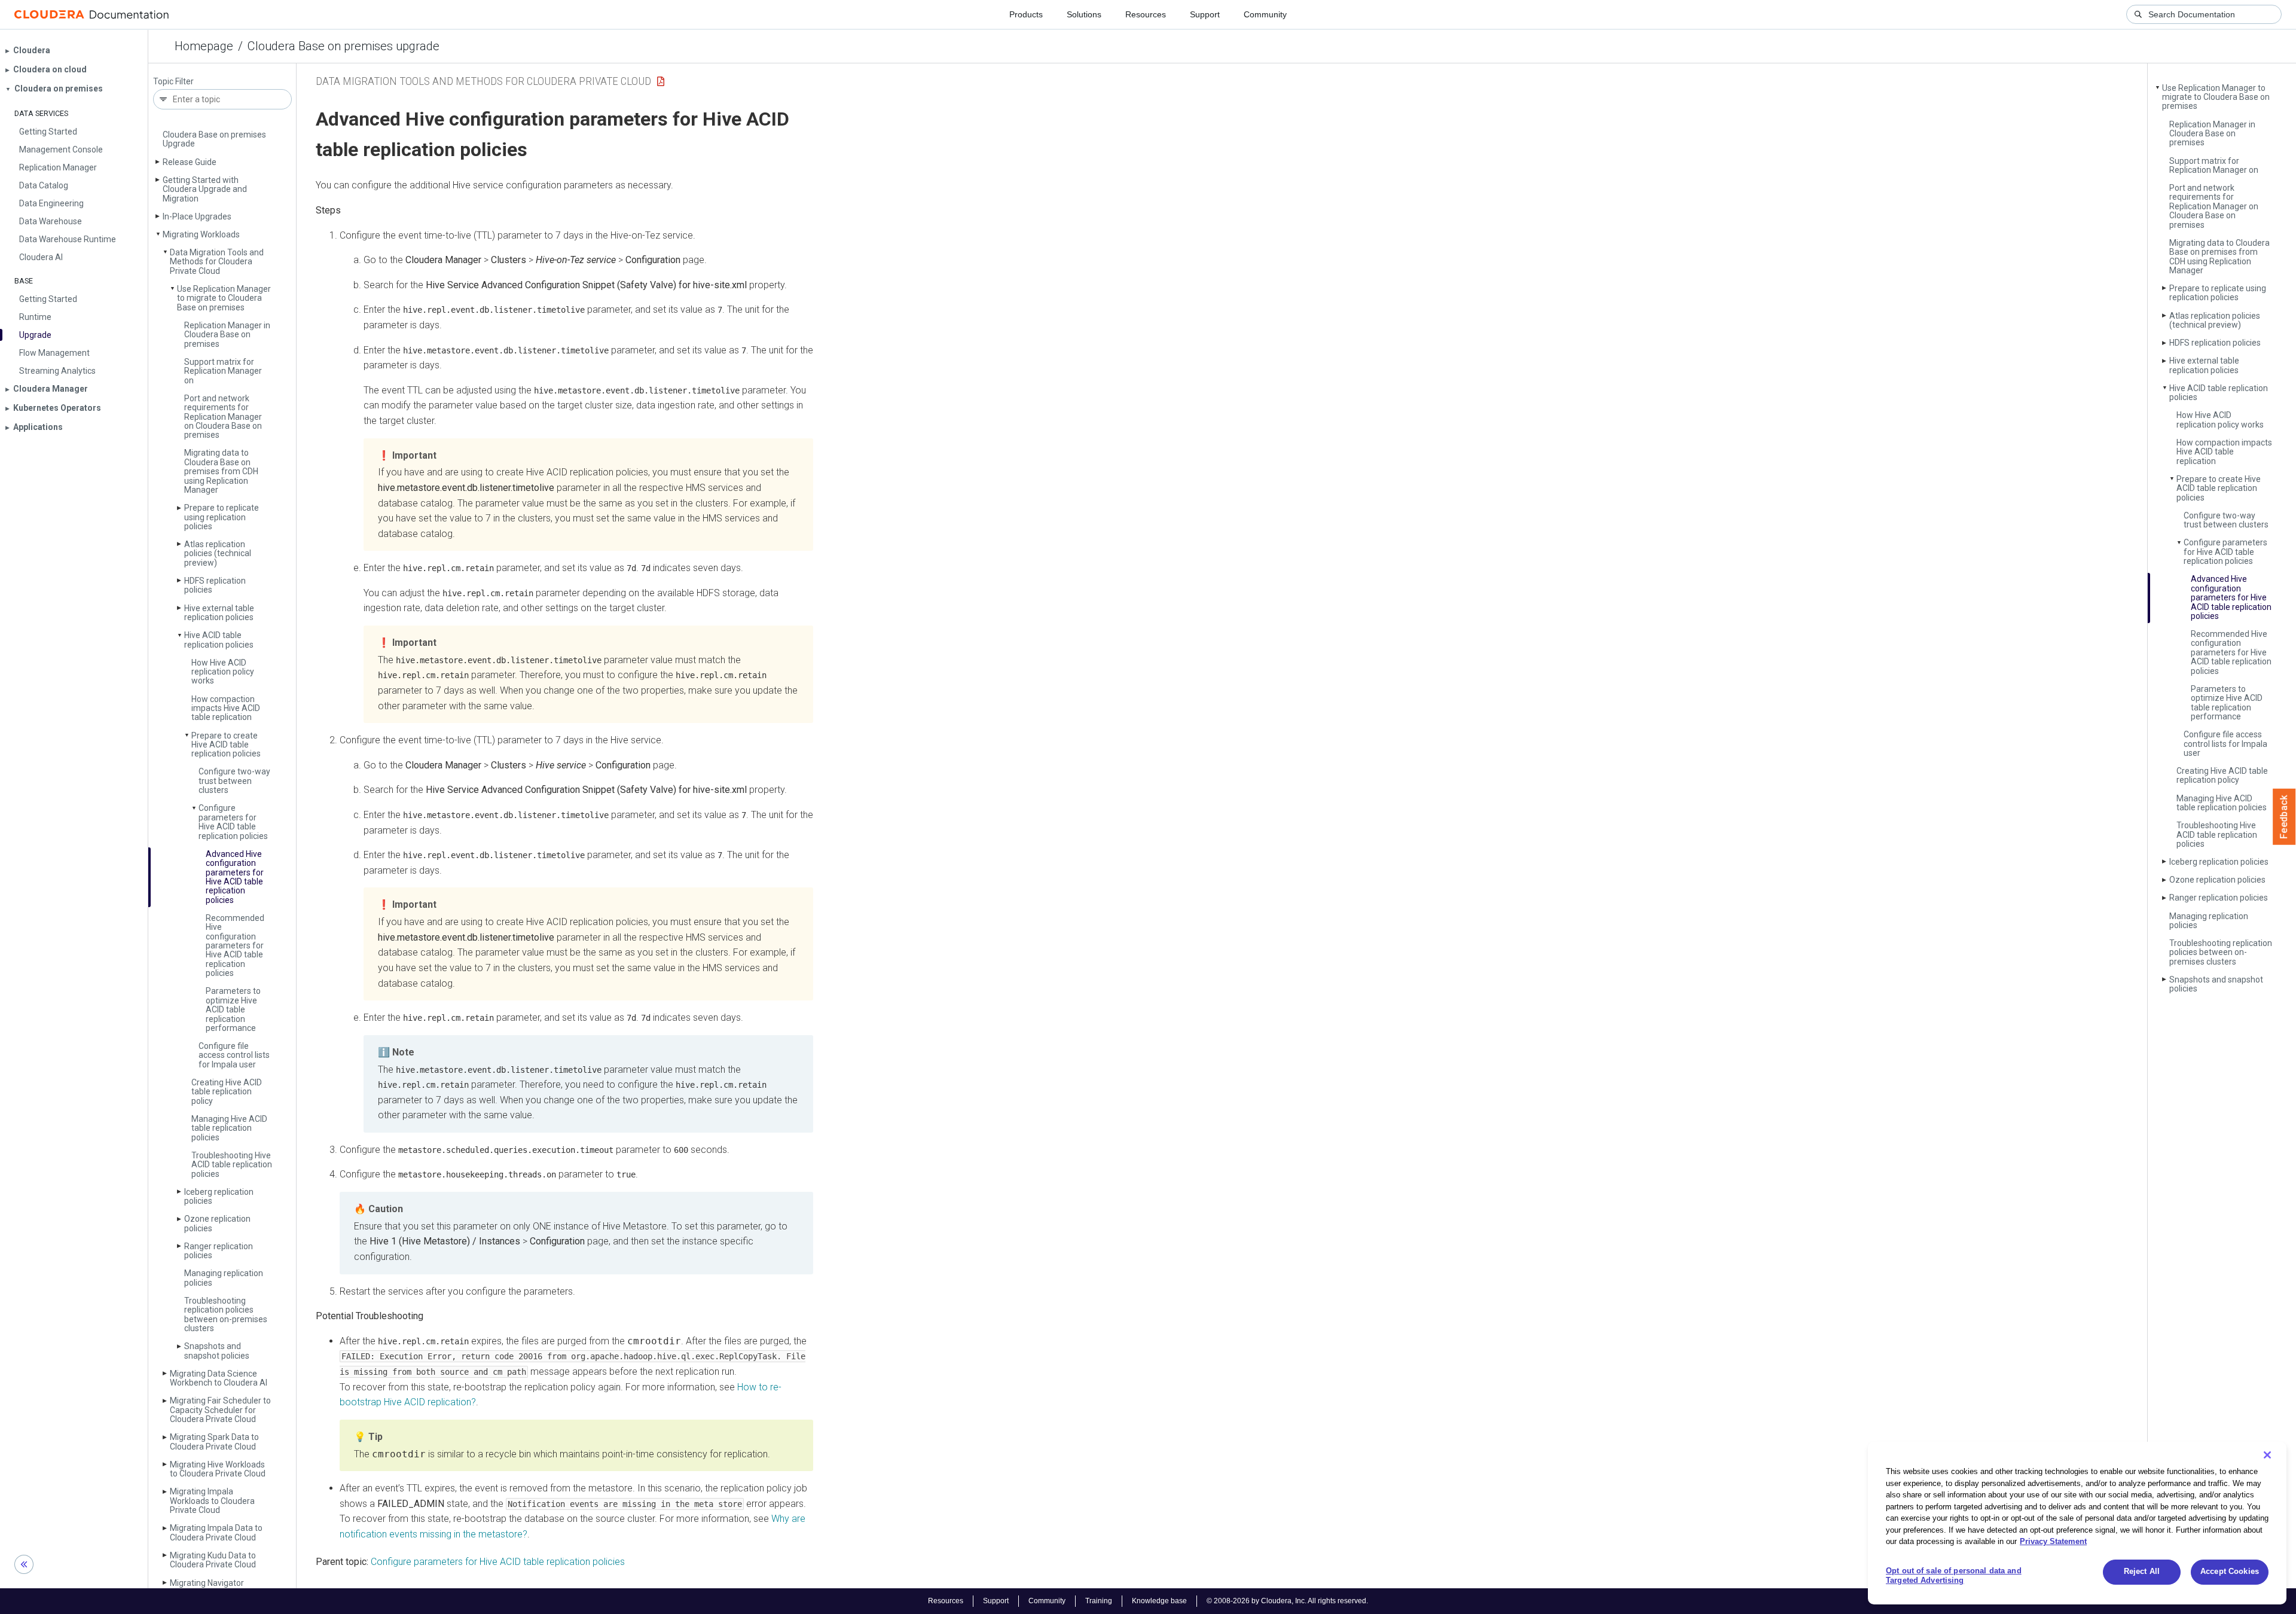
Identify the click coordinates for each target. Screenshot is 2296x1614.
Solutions (1084, 14)
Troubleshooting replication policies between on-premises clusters (226, 1314)
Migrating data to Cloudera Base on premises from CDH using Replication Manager (221, 471)
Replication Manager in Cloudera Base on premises (227, 335)
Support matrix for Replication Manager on (223, 371)
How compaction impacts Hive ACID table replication (226, 708)
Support (1205, 14)
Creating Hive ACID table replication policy (227, 1092)
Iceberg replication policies (219, 1196)
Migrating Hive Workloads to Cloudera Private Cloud (218, 1469)
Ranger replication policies (219, 1251)
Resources (1146, 14)
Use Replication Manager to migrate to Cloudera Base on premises (224, 298)
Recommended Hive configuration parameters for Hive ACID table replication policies (235, 945)
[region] (2077, 1523)
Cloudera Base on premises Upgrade (214, 139)
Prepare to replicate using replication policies (222, 517)
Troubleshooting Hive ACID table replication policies (232, 1165)
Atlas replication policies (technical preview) (218, 553)
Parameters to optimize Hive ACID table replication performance (233, 1009)
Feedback (2284, 817)
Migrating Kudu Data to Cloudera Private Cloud (213, 1560)
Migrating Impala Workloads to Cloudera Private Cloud (212, 1501)
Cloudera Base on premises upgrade (344, 46)
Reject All (2142, 1572)
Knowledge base (1159, 1601)
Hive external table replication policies (219, 613)
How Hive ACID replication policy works (223, 672)
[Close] (2267, 1455)
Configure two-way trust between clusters (234, 781)
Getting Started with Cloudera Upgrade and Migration (205, 189)
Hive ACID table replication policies (219, 640)
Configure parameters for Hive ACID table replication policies (233, 822)
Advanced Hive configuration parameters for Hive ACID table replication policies (235, 877)
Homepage (204, 46)
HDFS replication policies (215, 585)
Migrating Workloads (201, 234)
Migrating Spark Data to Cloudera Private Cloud (214, 1441)
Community (1265, 14)
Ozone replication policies (217, 1223)
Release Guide (190, 162)
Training (1099, 1601)
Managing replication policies (224, 1278)
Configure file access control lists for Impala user (234, 1055)
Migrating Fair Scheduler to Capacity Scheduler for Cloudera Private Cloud (220, 1410)
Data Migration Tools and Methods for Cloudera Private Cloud (217, 262)
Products (1026, 14)
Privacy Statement (2053, 1541)
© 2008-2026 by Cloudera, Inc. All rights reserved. (1287, 1601)
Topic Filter (173, 82)
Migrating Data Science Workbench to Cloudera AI (219, 1378)
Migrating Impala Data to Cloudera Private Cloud (216, 1532)
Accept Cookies (2230, 1572)
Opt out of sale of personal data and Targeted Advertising (1954, 1576)
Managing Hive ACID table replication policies (229, 1128)
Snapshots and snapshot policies (217, 1351)
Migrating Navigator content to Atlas (207, 1587)
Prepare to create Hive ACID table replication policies (226, 745)
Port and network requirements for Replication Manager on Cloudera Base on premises (223, 417)
